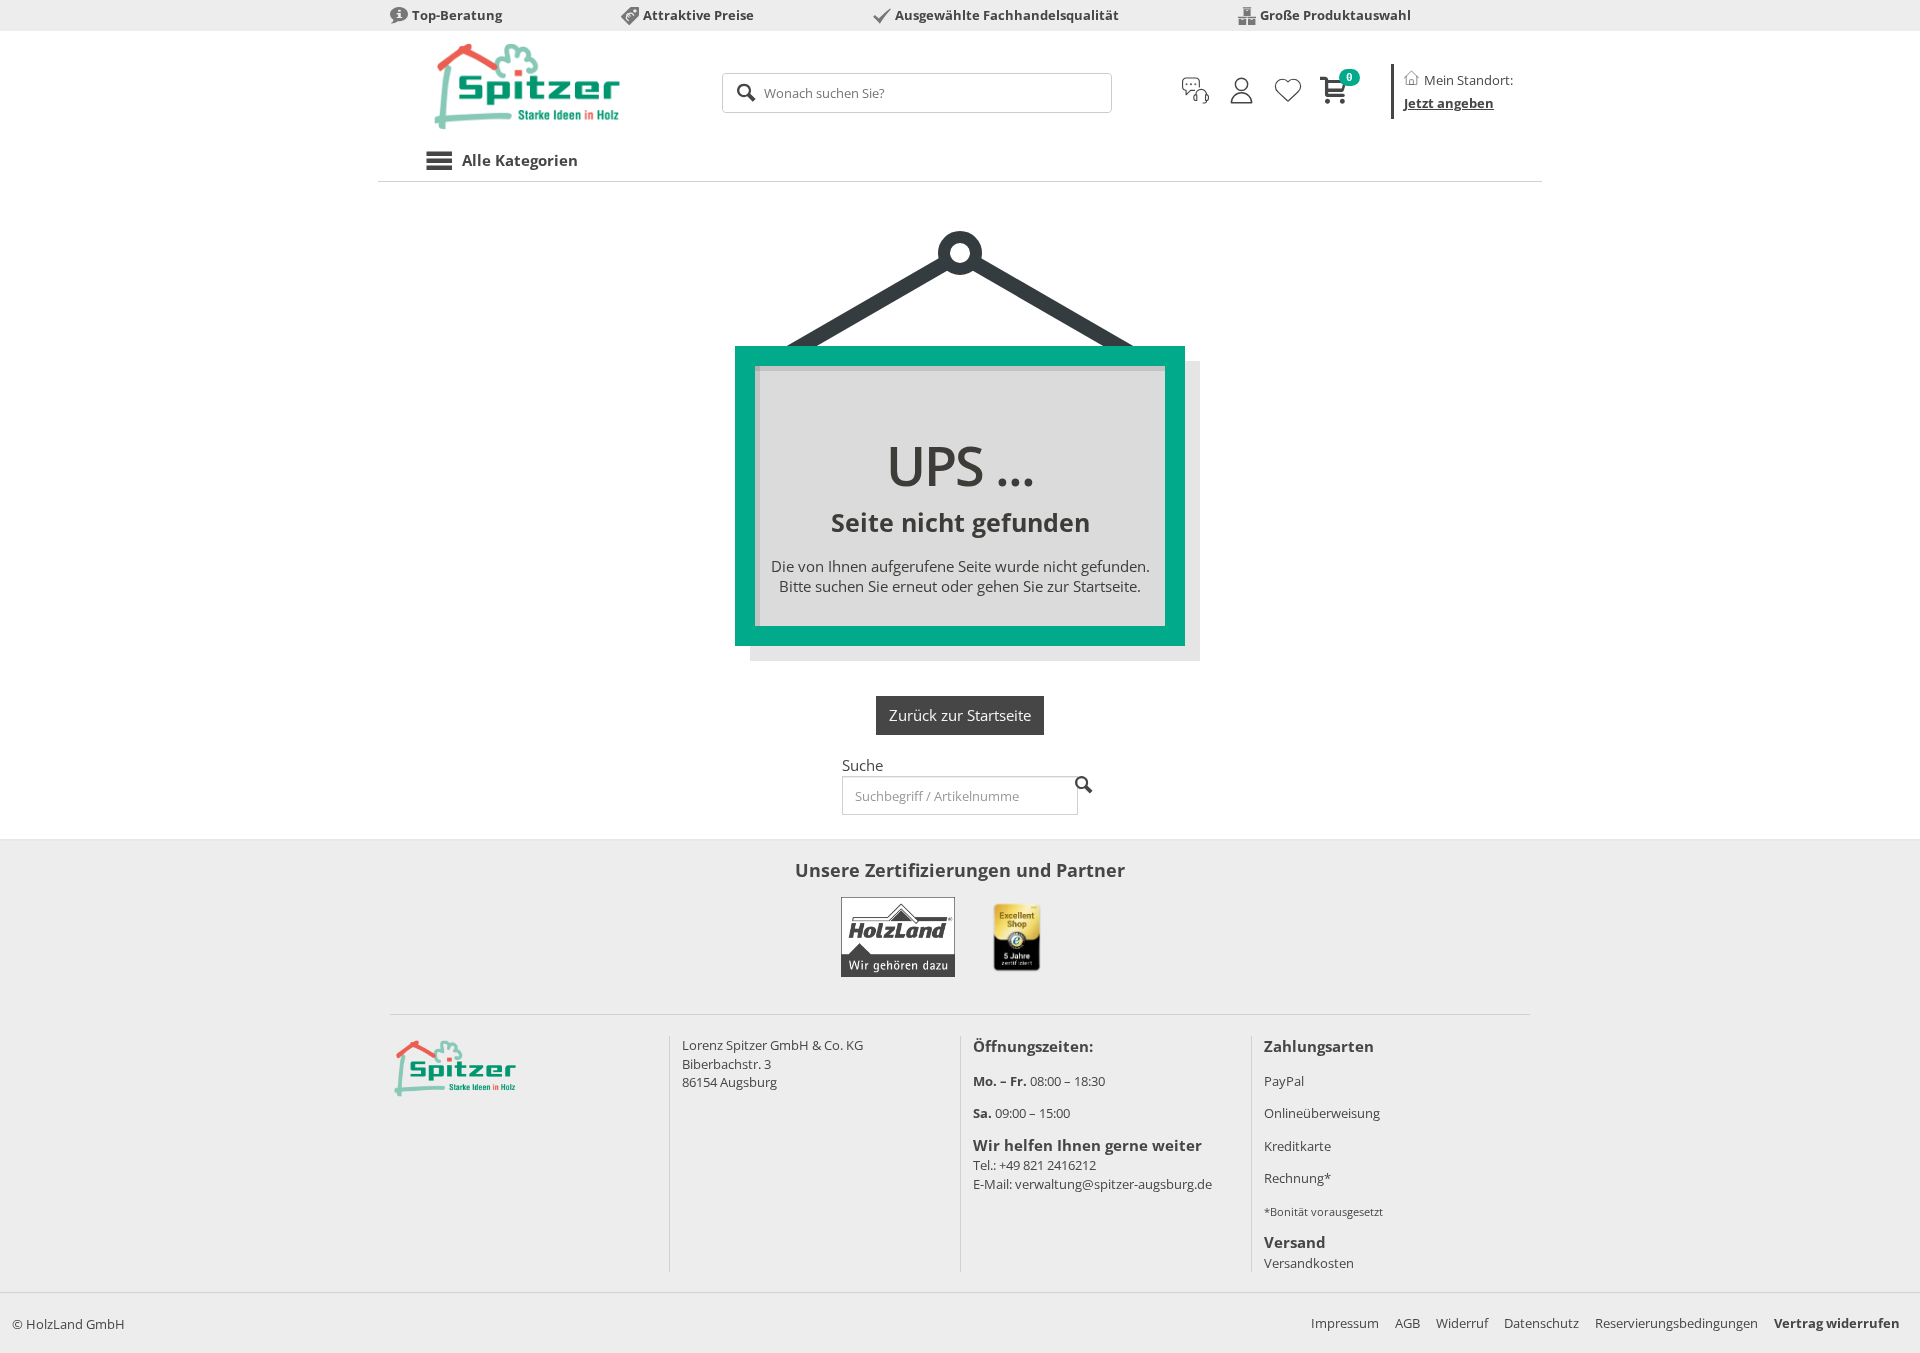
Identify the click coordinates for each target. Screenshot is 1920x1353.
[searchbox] (917, 93)
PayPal (1284, 1081)
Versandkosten (1309, 1263)
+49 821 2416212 (1047, 1165)
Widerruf (1462, 1323)
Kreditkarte (1297, 1146)
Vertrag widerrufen (1837, 1323)
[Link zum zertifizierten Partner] (1017, 937)
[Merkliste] (1288, 91)
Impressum (1345, 1323)
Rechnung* (1297, 1178)
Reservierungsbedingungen (1676, 1323)
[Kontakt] (1195, 91)
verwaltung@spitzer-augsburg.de (1113, 1184)
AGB (1407, 1323)
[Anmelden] (1241, 91)
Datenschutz (1541, 1323)
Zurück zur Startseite (960, 715)
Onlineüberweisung (1322, 1113)
